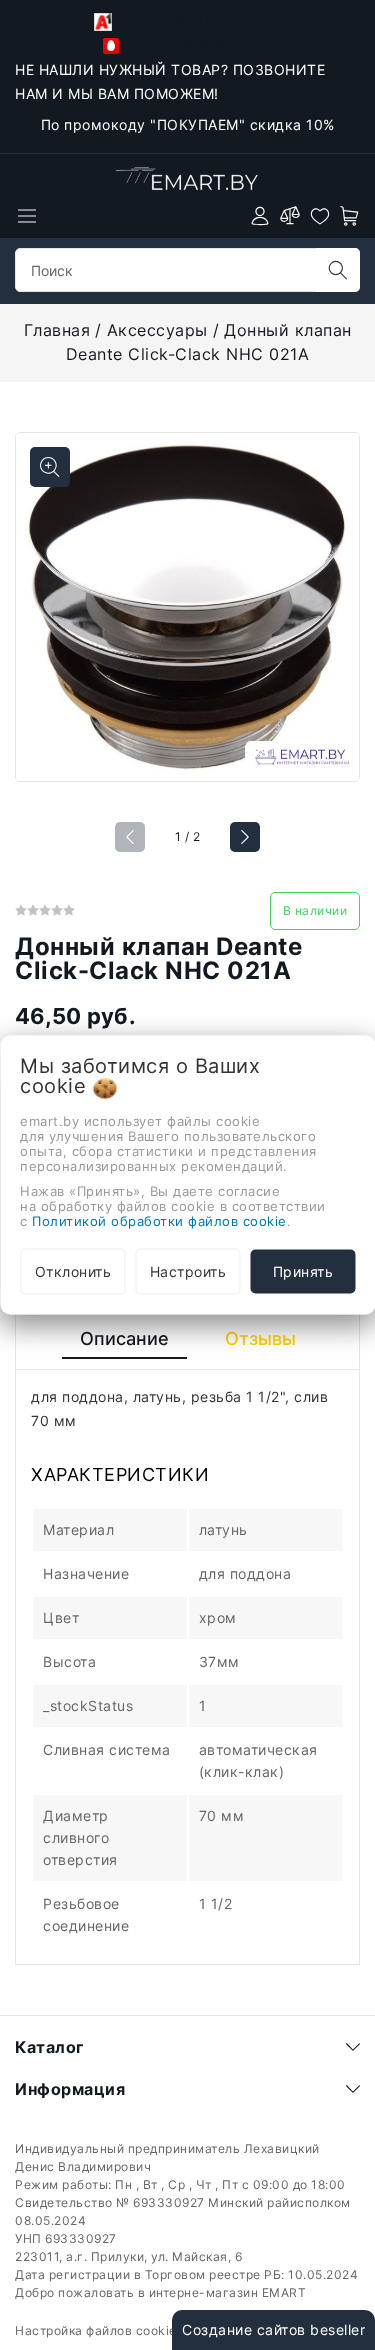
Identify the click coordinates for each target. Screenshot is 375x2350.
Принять (303, 1271)
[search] (338, 270)
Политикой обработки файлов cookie (159, 1221)
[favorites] (320, 216)
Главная (57, 330)
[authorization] (260, 216)
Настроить (188, 1271)
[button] (245, 837)
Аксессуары (157, 330)
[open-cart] (350, 216)
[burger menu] (27, 216)
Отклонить (73, 1271)
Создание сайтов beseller (273, 2329)
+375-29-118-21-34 (189, 21)
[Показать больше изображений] (50, 467)
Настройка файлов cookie (96, 2330)
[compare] (290, 216)
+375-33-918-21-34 (198, 45)
